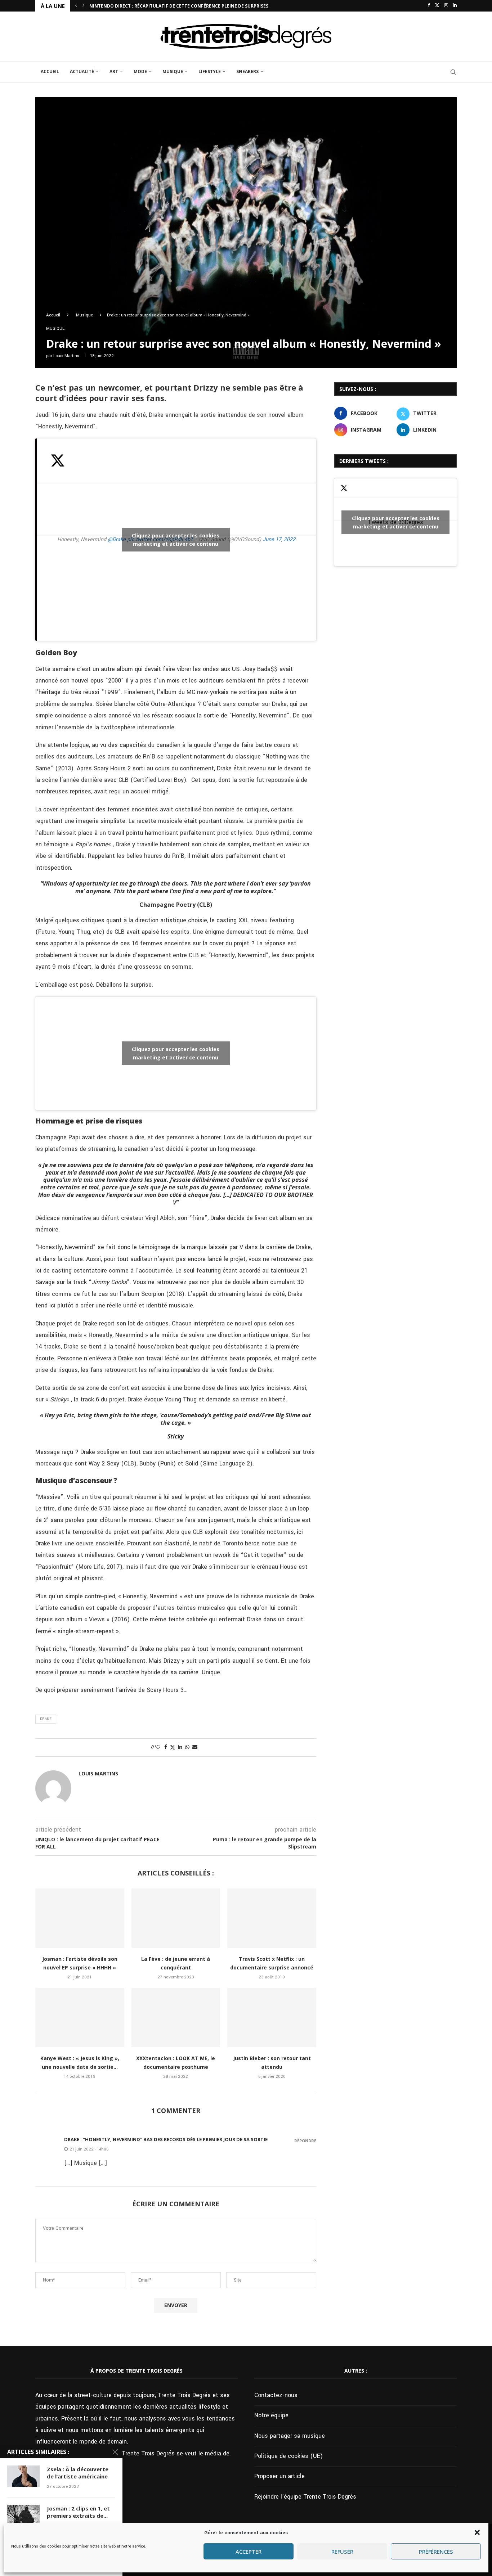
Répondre (305, 2141)
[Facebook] (429, 6)
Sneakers (247, 71)
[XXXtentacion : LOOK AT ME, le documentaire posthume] (176, 2017)
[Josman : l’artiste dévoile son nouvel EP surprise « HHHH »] (80, 1918)
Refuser (342, 2552)
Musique (173, 71)
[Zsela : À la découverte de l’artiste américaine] (23, 2476)
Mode (140, 71)
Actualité (82, 71)
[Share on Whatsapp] (187, 1747)
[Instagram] (446, 6)
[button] (477, 2532)
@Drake (117, 539)
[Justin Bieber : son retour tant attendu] (272, 2017)
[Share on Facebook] (166, 1747)
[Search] (453, 72)
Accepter (249, 2552)
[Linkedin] (455, 6)
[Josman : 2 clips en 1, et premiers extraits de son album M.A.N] (23, 2516)
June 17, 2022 (279, 539)
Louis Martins (66, 356)
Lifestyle (210, 71)
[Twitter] (437, 6)
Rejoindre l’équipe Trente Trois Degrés (305, 2497)
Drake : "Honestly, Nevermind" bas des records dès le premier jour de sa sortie (166, 2139)
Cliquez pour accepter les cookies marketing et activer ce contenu (176, 540)
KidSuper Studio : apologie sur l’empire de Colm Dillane (158, 6)
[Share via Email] (195, 1747)
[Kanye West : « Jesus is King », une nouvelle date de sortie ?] (80, 2017)
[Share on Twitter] (173, 1748)
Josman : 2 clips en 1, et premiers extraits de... (78, 2512)
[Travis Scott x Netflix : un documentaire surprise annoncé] (272, 1918)
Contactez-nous (276, 2395)
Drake (46, 1719)
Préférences (436, 2552)
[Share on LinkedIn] (180, 1747)
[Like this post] (158, 1747)
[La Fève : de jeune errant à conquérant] (176, 1918)
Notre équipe (271, 2415)
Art (114, 71)
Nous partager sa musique (290, 2436)
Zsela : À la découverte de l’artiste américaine (78, 2473)
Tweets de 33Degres (396, 522)
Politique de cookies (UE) (289, 2456)
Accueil (50, 71)
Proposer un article (279, 2476)
